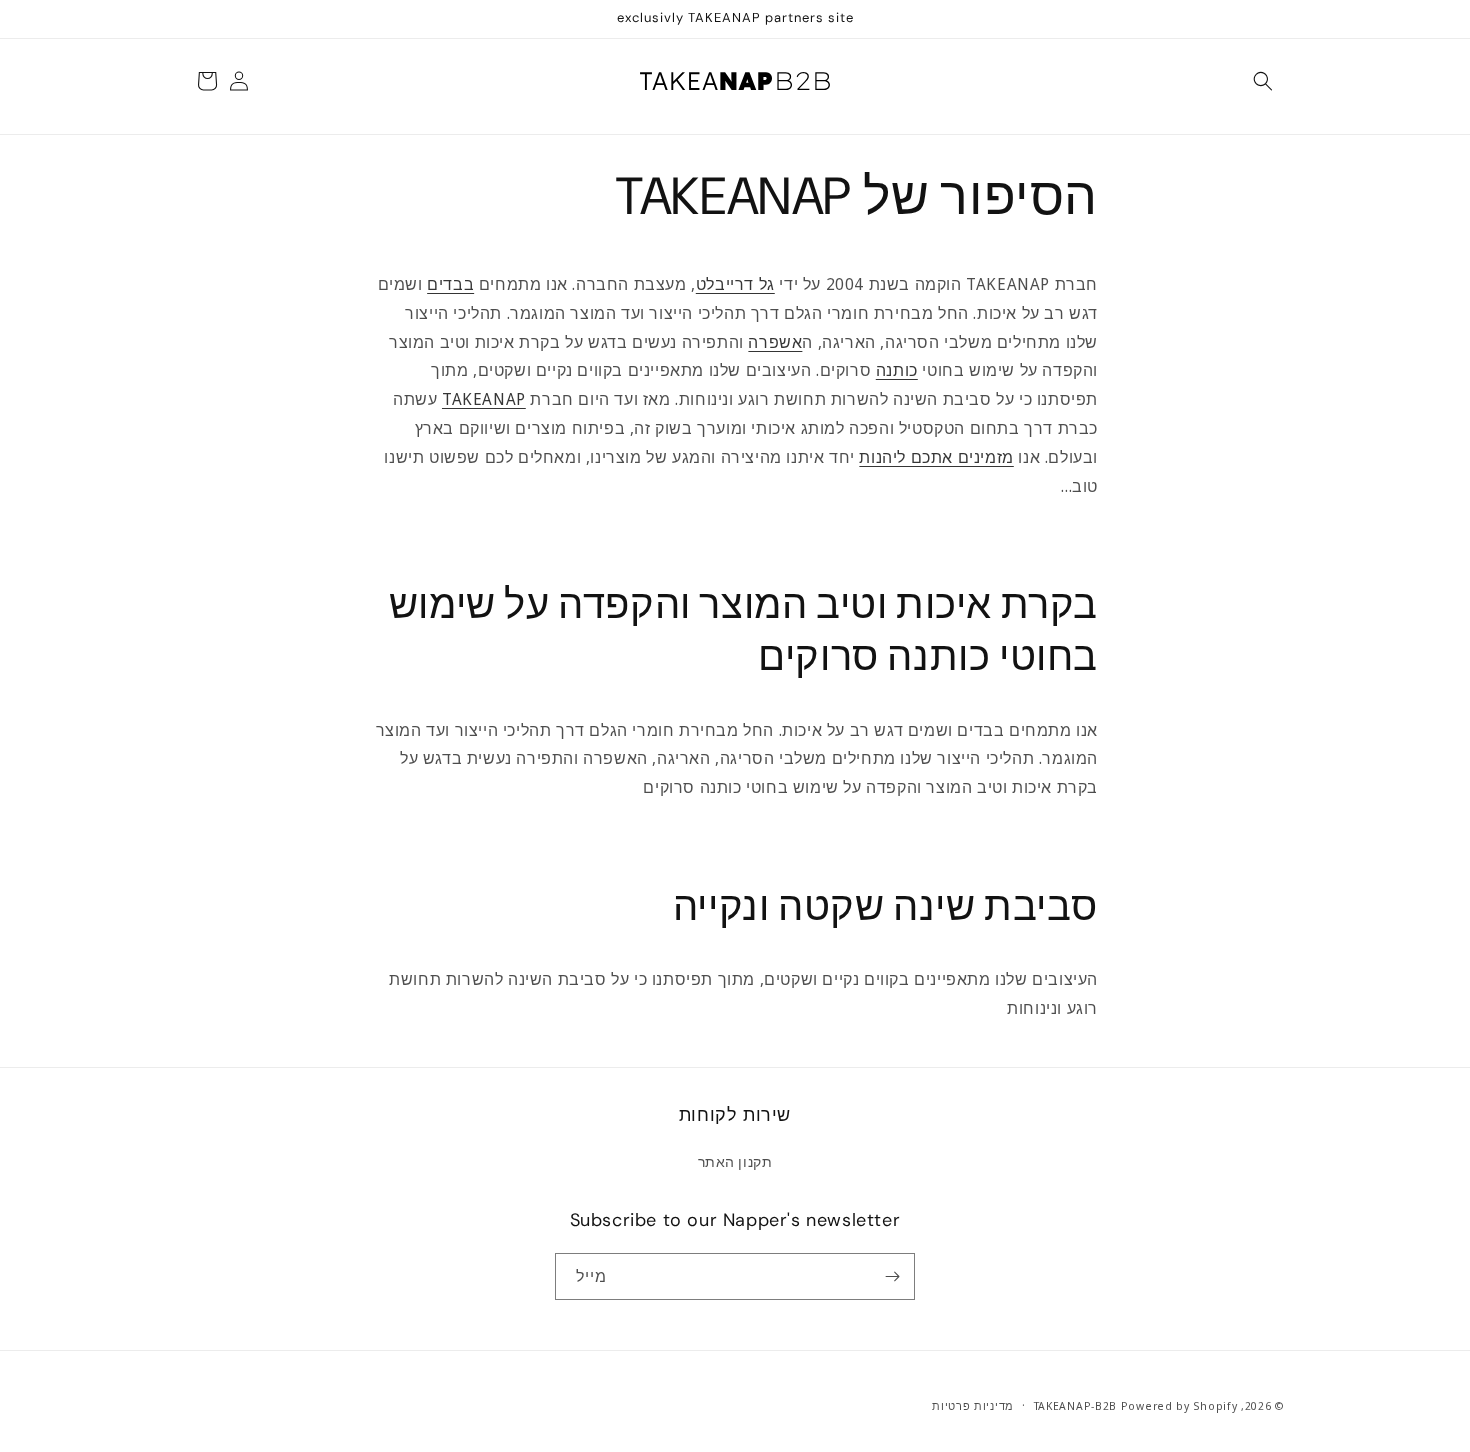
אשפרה (775, 342)
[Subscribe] (892, 1276)
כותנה (897, 370)
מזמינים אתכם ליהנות (936, 457)
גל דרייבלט (735, 284)
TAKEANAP (484, 399)
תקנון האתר (735, 1161)
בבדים (450, 284)
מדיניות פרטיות (973, 1405)
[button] (1263, 81)
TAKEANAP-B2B (1075, 1405)
